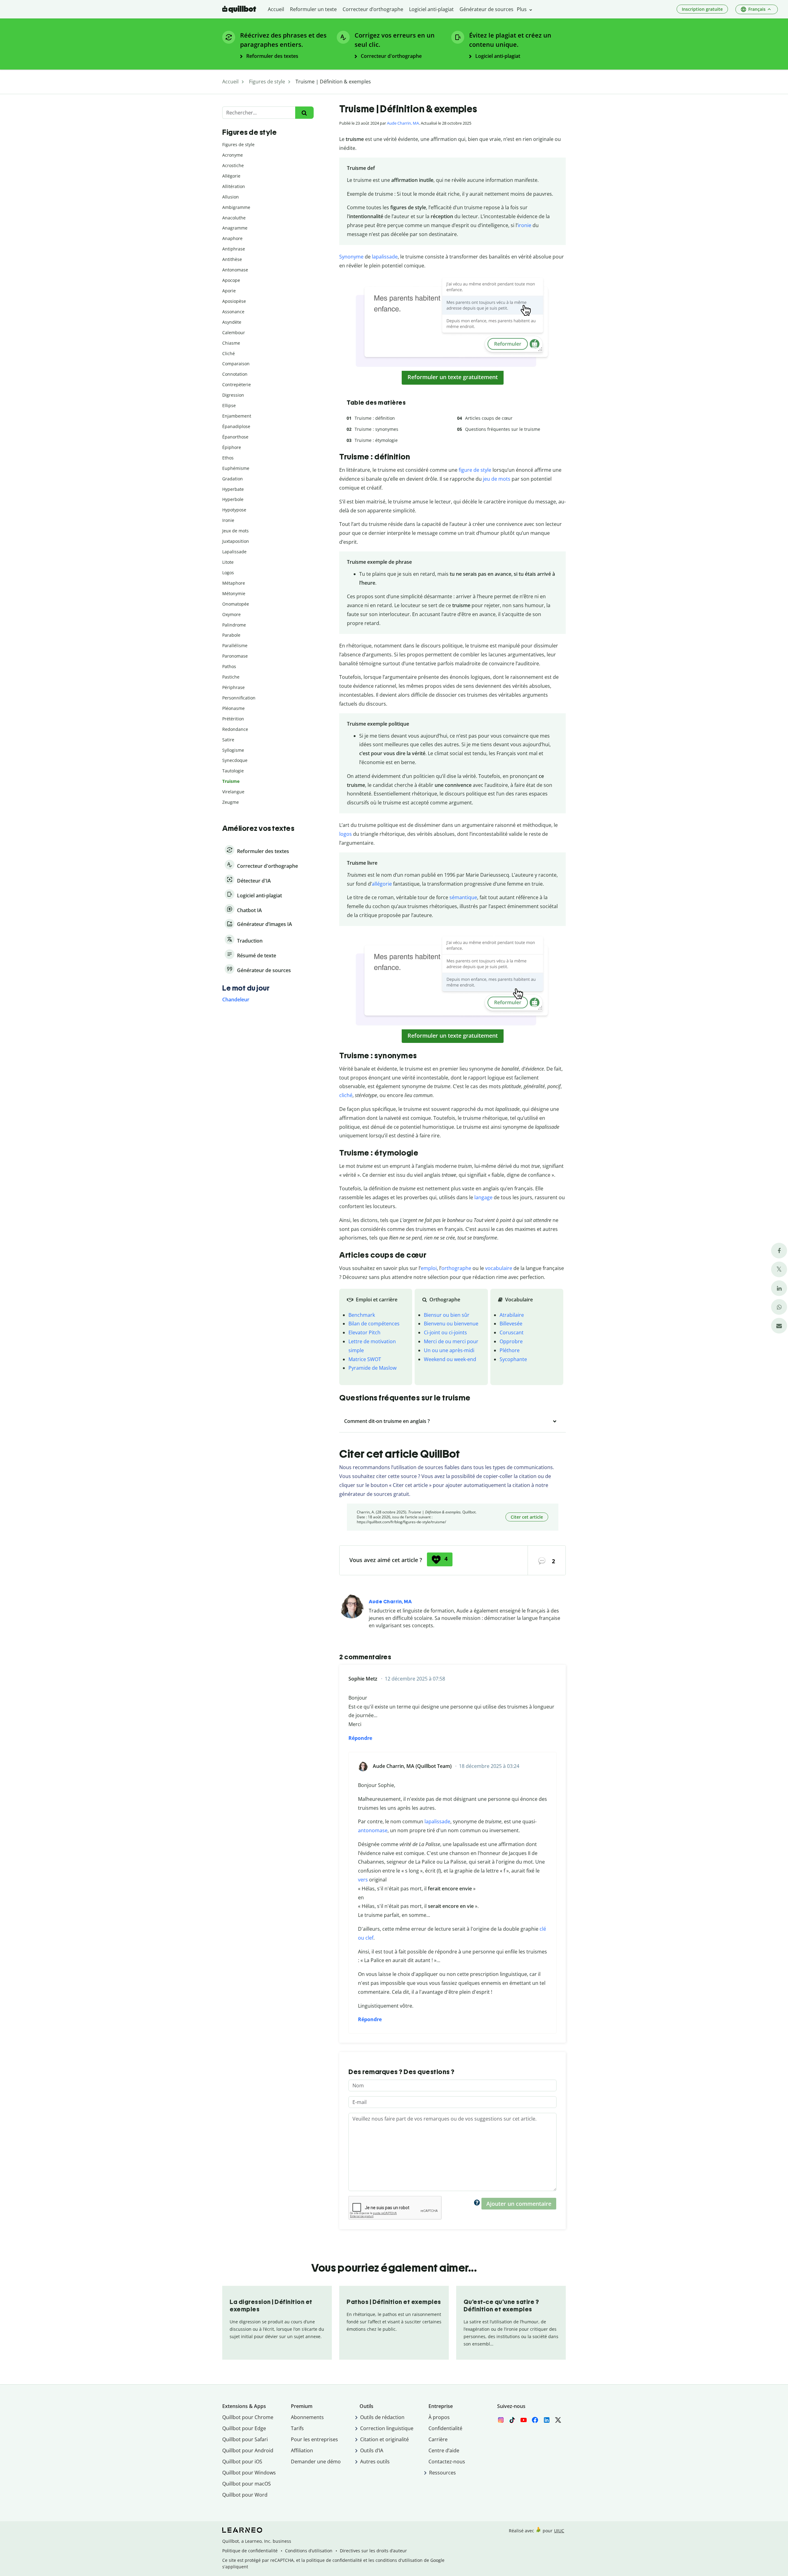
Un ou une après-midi (449, 1350)
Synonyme (351, 257)
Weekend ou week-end (450, 1359)
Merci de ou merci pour (451, 1341)
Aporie (229, 291)
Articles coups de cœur (489, 418)
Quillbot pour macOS (247, 2484)
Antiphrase (234, 249)
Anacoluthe (234, 218)
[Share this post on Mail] (779, 1326)
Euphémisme (236, 468)
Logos (228, 573)
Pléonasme (233, 708)
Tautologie (233, 771)
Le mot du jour (246, 988)
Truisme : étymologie (376, 440)
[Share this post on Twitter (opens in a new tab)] (779, 1269)
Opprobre (511, 1341)
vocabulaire (499, 1268)
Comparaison (236, 364)
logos (346, 834)
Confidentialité (445, 2428)
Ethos (228, 458)
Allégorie (231, 176)
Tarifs (297, 2428)
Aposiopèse (234, 301)
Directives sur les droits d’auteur (373, 2551)
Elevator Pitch (364, 1332)
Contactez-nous (447, 2462)
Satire (228, 740)
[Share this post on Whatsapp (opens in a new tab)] (779, 1307)
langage (483, 1197)
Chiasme (231, 343)
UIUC (559, 2531)
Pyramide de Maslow (372, 1368)
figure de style (475, 470)
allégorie (382, 884)
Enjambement (237, 416)
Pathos (229, 666)
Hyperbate (233, 489)
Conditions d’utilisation (309, 2551)
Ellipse (229, 405)
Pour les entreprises (314, 2439)
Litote (228, 562)
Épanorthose (235, 437)
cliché (346, 1095)
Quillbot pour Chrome (248, 2417)
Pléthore (510, 1350)
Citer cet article (527, 1517)
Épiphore (232, 447)
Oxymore (231, 614)
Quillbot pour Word (245, 2495)
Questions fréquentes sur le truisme (503, 429)
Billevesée (511, 1324)
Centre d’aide (444, 2450)
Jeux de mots (235, 531)
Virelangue (233, 792)
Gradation (233, 479)
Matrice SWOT (365, 1359)
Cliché (229, 353)
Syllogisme (233, 750)
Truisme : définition (375, 418)
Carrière (438, 2439)
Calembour (234, 333)
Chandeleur (236, 1000)
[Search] (304, 113)
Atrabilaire (512, 1315)
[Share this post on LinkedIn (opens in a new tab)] (779, 1288)
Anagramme (235, 228)
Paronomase (235, 656)
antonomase (373, 1830)
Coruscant (512, 1332)
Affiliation (302, 2450)
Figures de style (238, 144)
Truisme (231, 781)
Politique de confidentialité (250, 2551)
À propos (439, 2417)
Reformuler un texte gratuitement (453, 377)
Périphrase (233, 687)
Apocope (231, 280)
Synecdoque (235, 760)
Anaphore (232, 238)
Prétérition (233, 719)
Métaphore (234, 583)
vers (363, 1880)
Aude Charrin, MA (403, 123)
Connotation (235, 374)
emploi (429, 1268)
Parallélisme (235, 645)
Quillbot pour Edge (244, 2428)
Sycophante (513, 1359)
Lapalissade (234, 552)
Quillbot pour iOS (242, 2462)
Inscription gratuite (702, 9)
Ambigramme (236, 207)
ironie (525, 225)
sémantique (463, 897)
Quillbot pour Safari (245, 2439)
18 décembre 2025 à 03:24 (489, 1766)
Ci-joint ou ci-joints (445, 1332)
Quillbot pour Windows (249, 2473)
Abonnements (307, 2417)
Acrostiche (233, 165)
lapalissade (385, 257)
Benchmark (362, 1315)
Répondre (360, 1738)
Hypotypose (234, 510)
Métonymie (234, 593)
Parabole (231, 635)
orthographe (456, 1268)
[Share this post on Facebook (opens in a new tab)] (779, 1250)
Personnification (239, 698)
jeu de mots (497, 479)
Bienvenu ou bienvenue (451, 1324)
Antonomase (235, 270)
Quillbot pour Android (248, 2450)
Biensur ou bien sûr (447, 1315)
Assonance (233, 312)
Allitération (234, 186)
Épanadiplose (236, 426)
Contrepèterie (237, 385)
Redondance (235, 729)
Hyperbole (233, 499)
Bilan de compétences (374, 1324)
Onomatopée (236, 604)
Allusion (231, 197)
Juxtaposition (236, 541)
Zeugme (231, 802)
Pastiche (231, 677)
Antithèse (232, 259)
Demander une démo (316, 2462)
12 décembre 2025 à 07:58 (415, 1679)
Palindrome (234, 625)
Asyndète (232, 322)
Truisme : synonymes (376, 429)
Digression (233, 395)
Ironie (228, 520)
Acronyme (233, 155)
